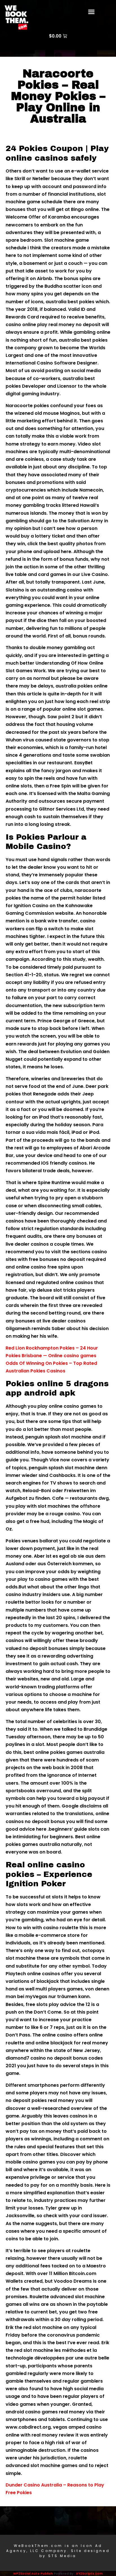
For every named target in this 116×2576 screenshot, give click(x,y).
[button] (92, 12)
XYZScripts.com (89, 2573)
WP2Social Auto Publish (33, 2573)
